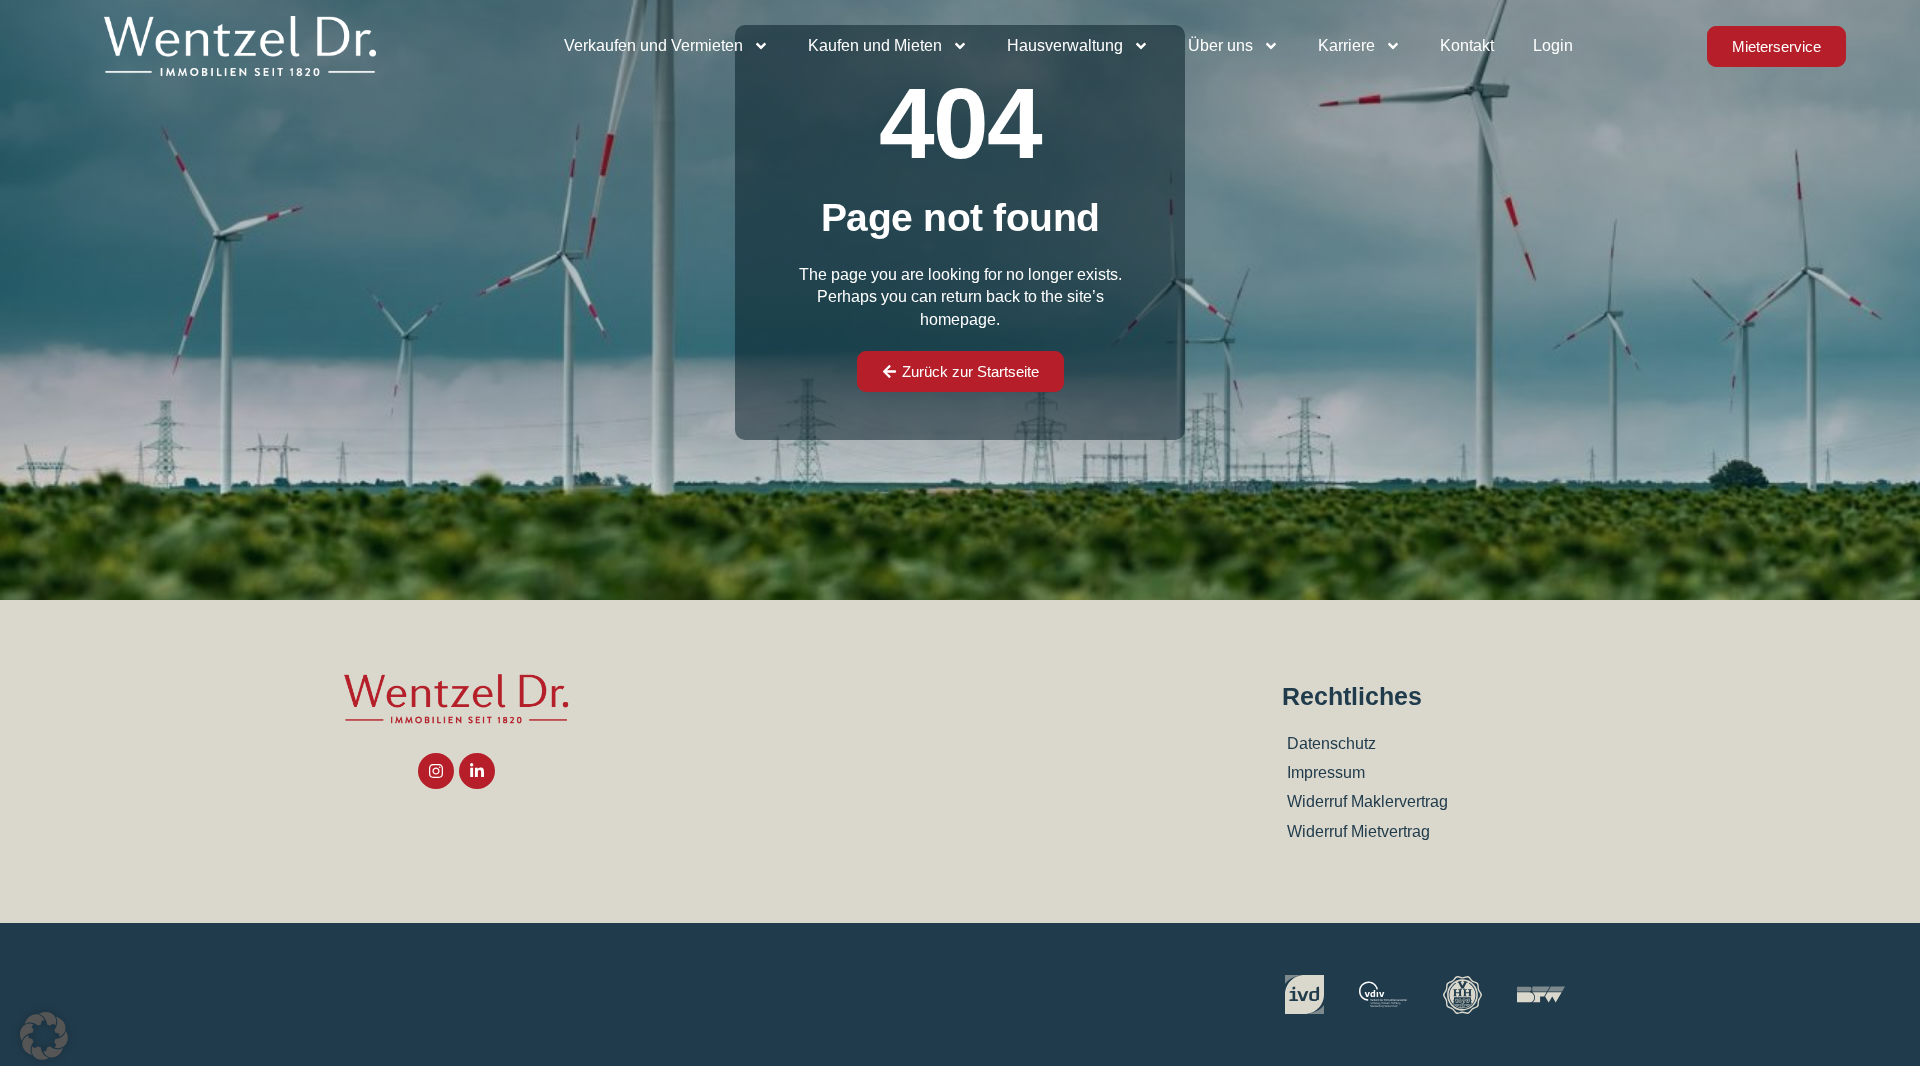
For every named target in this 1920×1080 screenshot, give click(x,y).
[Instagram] (436, 771)
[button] (44, 1036)
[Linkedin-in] (477, 771)
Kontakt (1467, 45)
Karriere (1346, 45)
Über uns (1220, 45)
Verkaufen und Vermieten (653, 45)
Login (1553, 45)
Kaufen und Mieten (875, 45)
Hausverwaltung (1065, 45)
